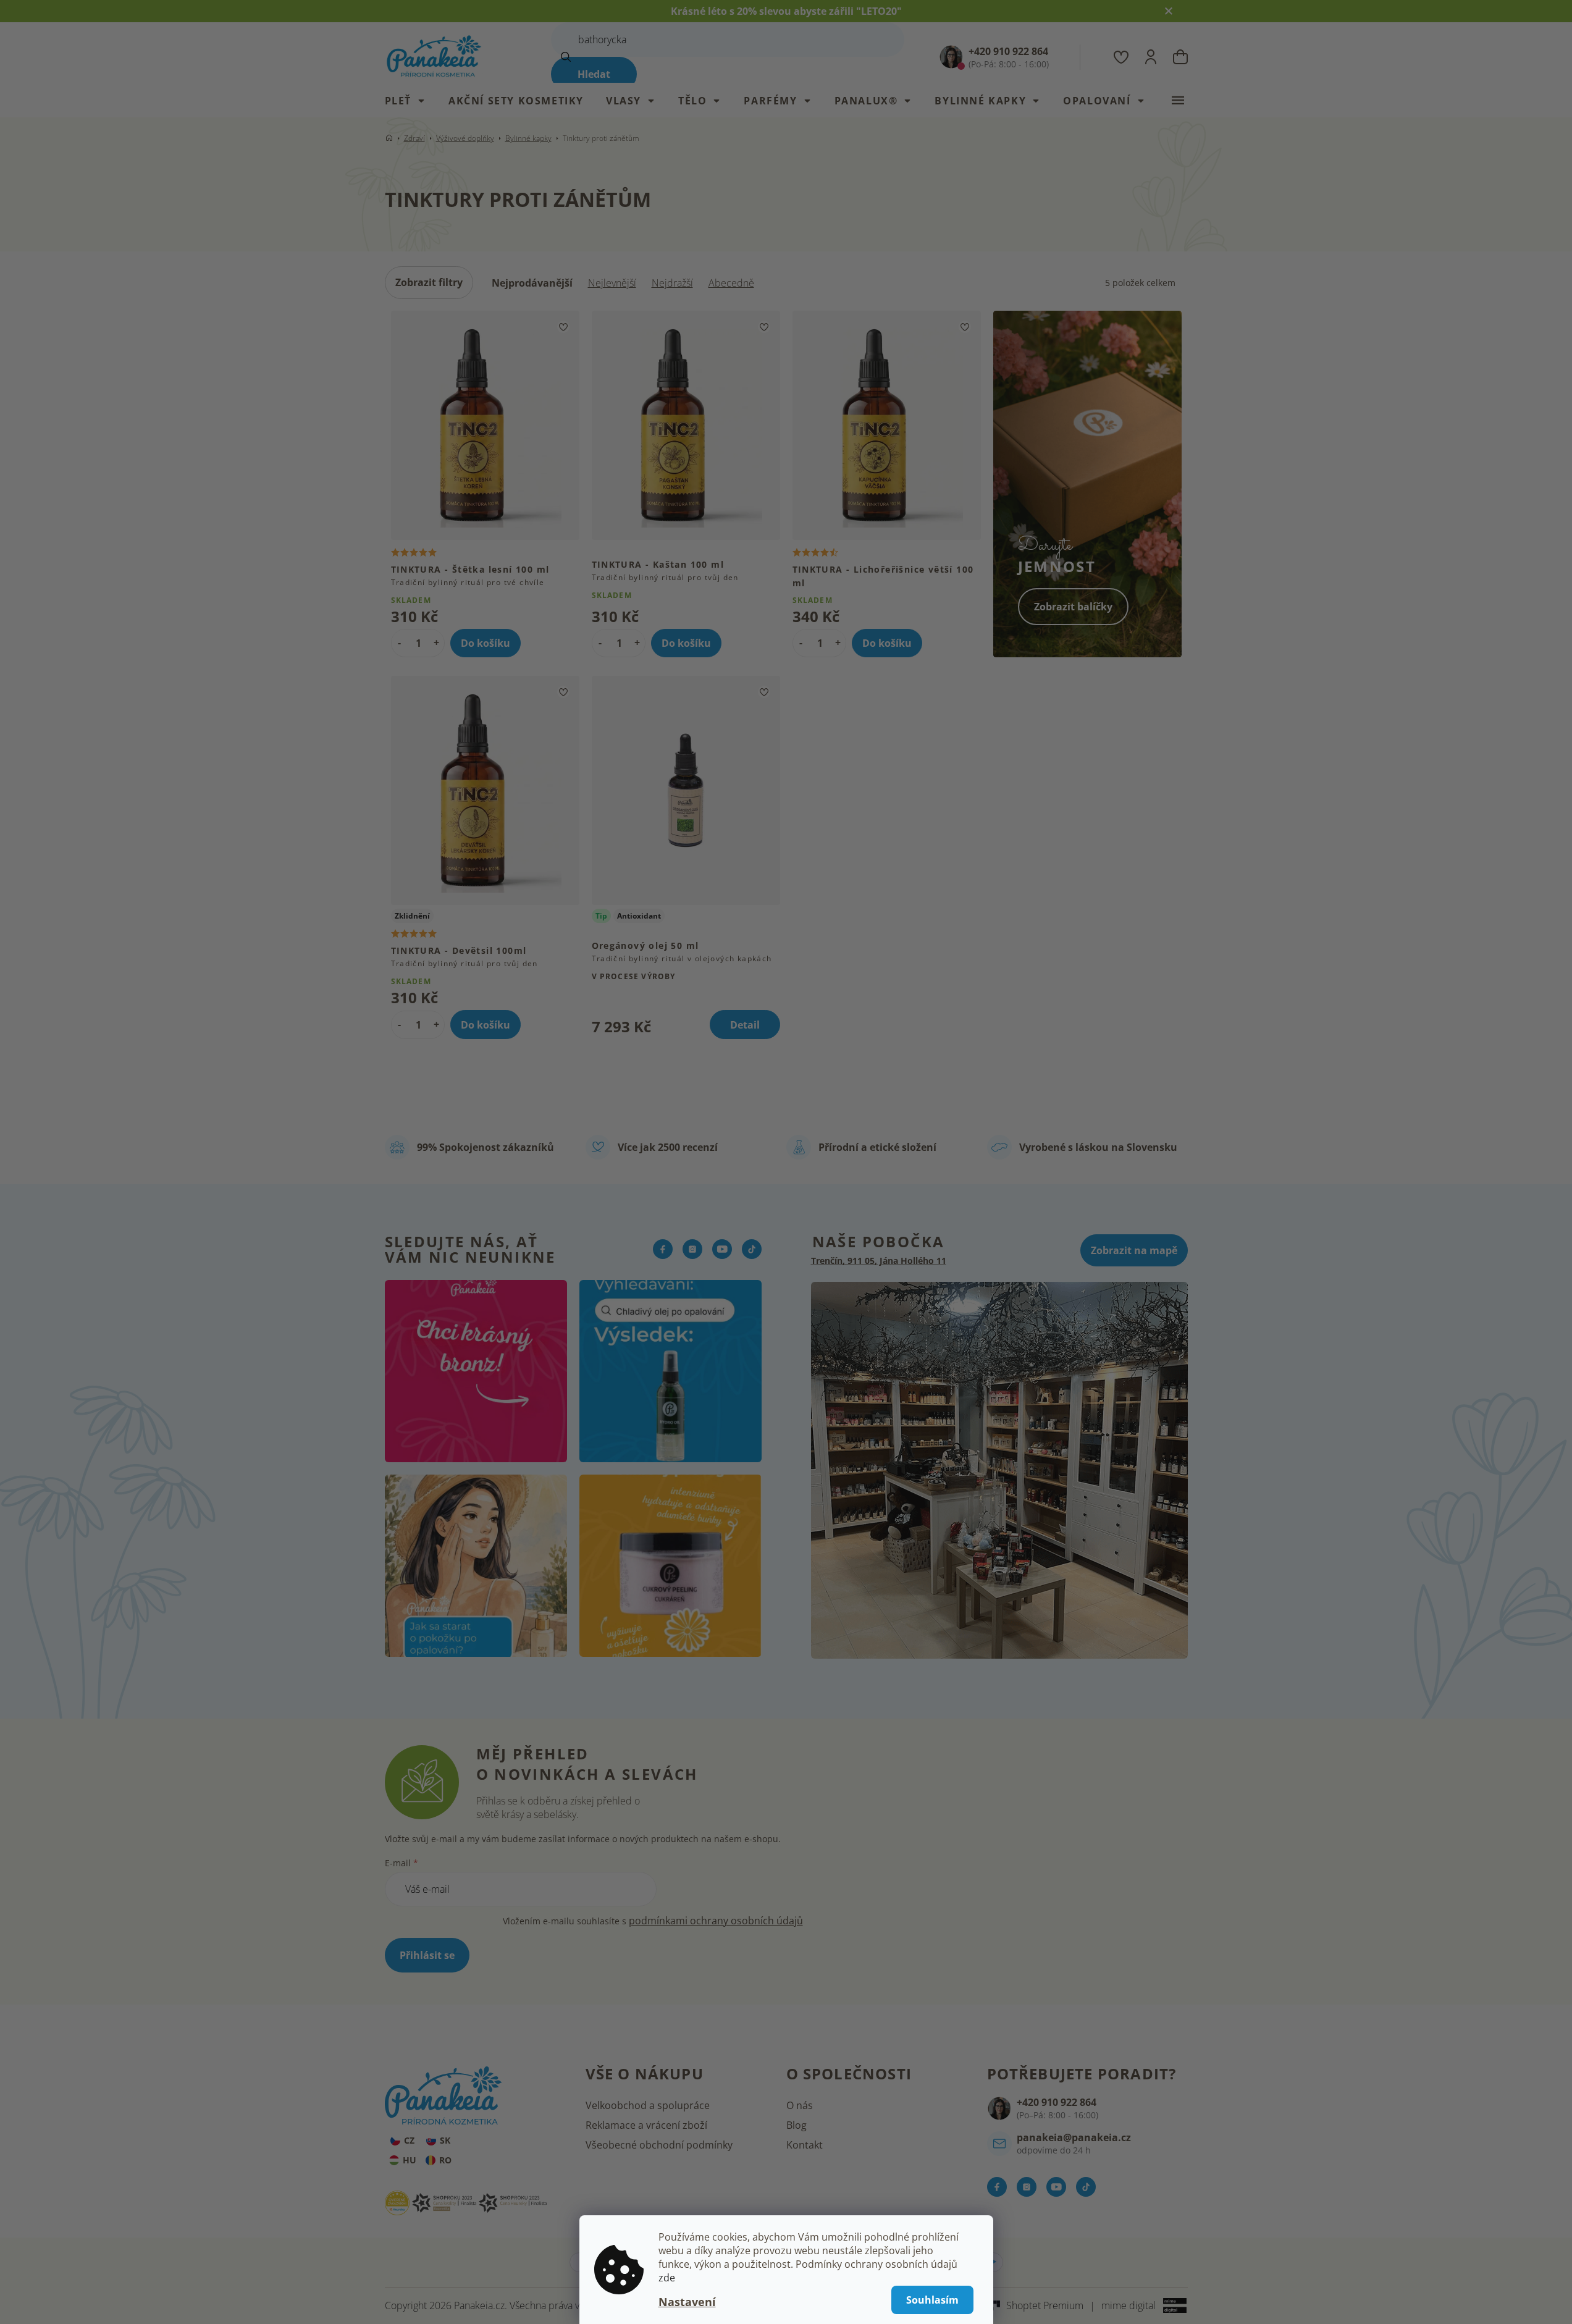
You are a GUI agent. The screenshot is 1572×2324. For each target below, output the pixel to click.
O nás (800, 2105)
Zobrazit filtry (429, 282)
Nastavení (687, 2302)
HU (410, 2160)
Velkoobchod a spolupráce (648, 2105)
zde (667, 2278)
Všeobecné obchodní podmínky (659, 2145)
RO (445, 2160)
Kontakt (805, 2145)
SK (445, 2140)
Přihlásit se (427, 1955)
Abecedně (731, 283)
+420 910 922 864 (1057, 2102)
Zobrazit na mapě (1134, 1250)
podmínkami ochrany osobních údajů (716, 1921)
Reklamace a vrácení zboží (646, 2125)
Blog (797, 2125)
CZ (409, 2140)
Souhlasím (932, 2300)
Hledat (594, 74)
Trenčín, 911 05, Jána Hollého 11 (879, 1261)
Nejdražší (672, 283)
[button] (436, 642)
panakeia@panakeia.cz (1074, 2137)
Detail (745, 1025)
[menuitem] (411, 101)
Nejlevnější (612, 283)
